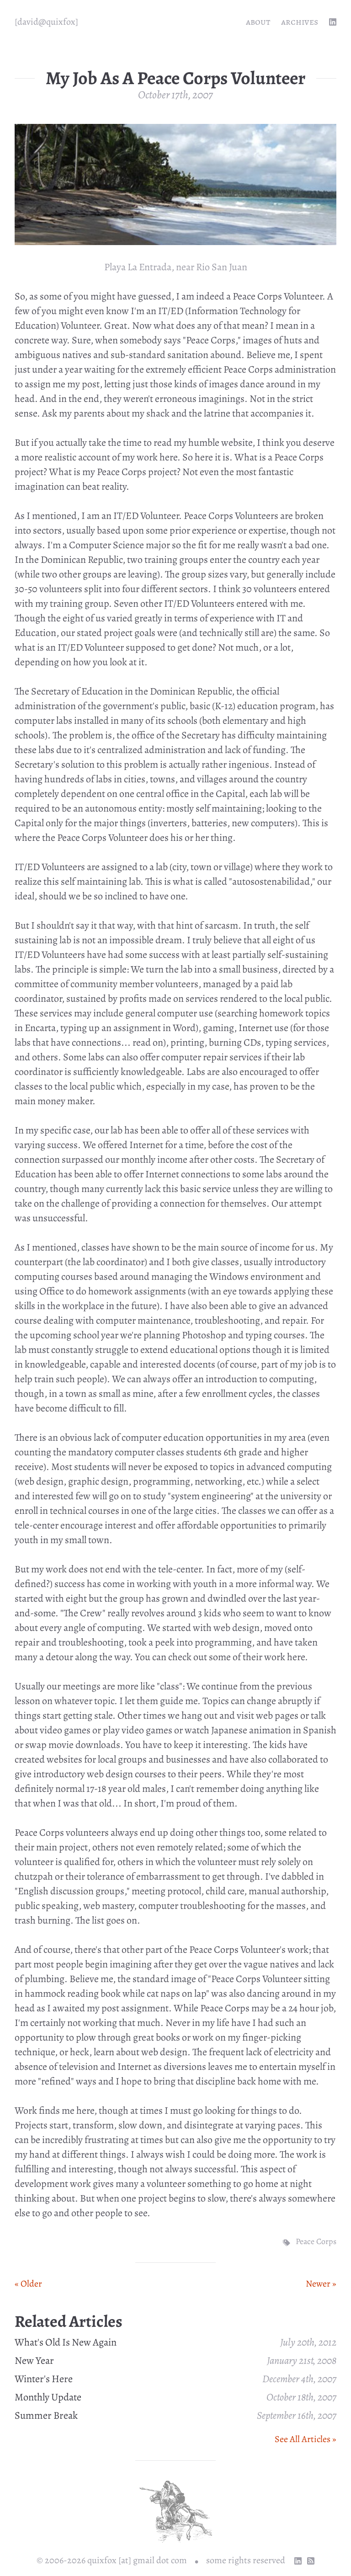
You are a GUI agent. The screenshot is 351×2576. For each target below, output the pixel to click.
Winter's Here (44, 2379)
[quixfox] (46, 22)
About (258, 22)
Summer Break (46, 2416)
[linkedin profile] (333, 22)
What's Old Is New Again (66, 2342)
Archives (300, 22)
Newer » (321, 2284)
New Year (34, 2361)
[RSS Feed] (311, 2561)
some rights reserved (246, 2560)
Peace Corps (316, 2241)
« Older (28, 2284)
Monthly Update (48, 2397)
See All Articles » (306, 2439)
